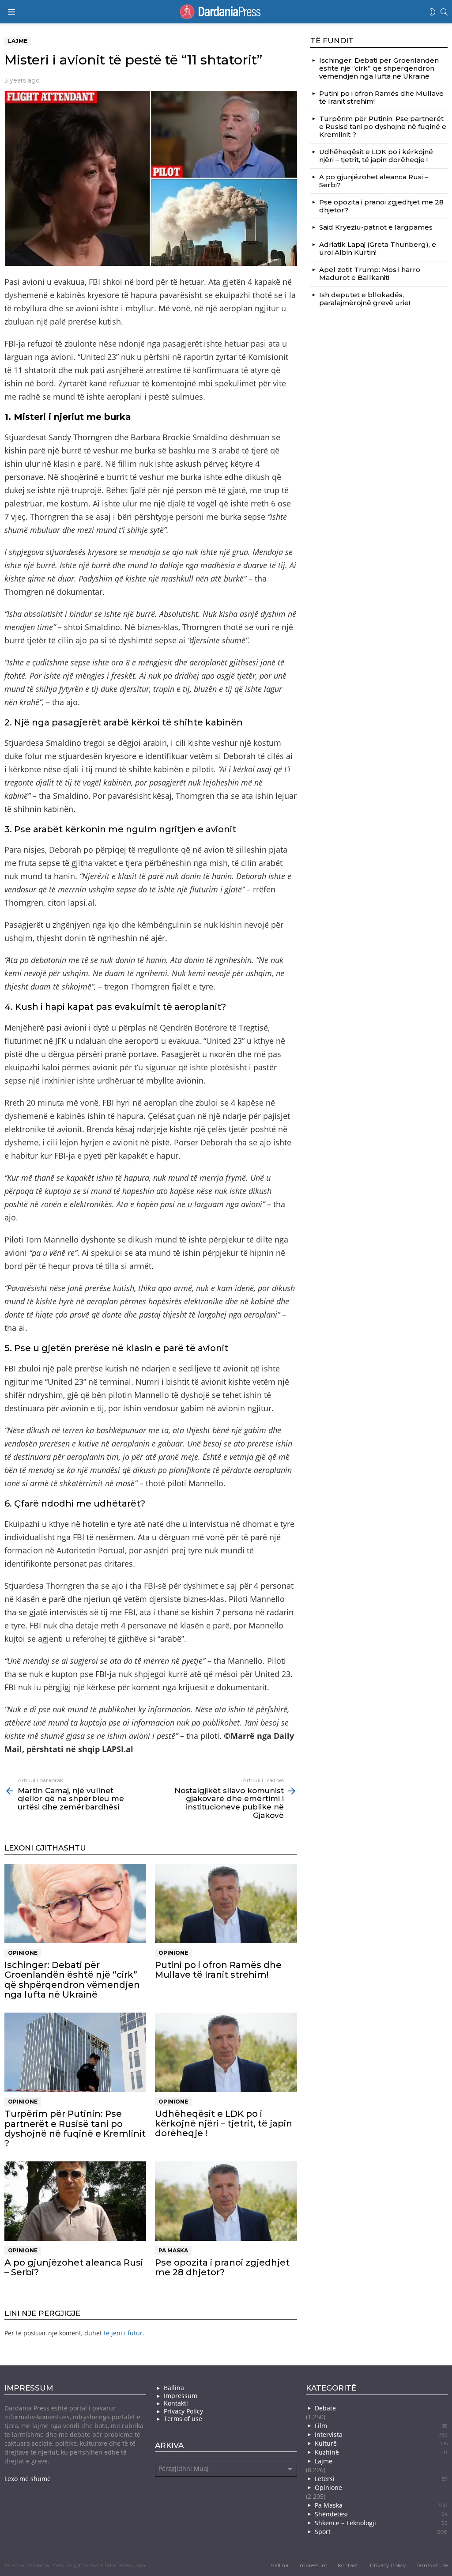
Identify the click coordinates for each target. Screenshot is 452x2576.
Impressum (181, 2396)
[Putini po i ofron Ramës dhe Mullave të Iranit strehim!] (226, 1904)
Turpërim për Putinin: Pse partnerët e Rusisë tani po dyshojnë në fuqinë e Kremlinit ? (75, 2128)
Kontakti (176, 2403)
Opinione (23, 1953)
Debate (325, 2408)
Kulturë (381, 2443)
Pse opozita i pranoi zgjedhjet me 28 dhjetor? (222, 2267)
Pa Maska (173, 2250)
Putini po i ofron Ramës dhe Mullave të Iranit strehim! (218, 1970)
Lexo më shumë (28, 2479)
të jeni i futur (123, 2333)
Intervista (381, 2434)
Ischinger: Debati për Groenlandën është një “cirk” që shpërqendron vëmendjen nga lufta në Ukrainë (72, 1979)
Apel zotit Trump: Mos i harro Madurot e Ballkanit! (370, 274)
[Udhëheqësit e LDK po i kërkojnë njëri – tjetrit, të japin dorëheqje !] (226, 2053)
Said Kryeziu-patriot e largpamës (376, 227)
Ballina (174, 2388)
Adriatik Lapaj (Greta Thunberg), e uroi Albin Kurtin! (378, 248)
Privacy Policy (183, 2411)
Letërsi (381, 2479)
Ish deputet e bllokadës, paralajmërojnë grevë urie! (365, 299)
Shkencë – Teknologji (381, 2523)
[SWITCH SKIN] (433, 12)
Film (381, 2426)
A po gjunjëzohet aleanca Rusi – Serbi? (74, 2267)
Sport (381, 2532)
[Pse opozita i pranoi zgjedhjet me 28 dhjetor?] (226, 2201)
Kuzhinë (381, 2452)
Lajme (324, 2461)
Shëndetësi (381, 2514)
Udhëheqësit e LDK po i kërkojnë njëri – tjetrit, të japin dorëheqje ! (224, 2123)
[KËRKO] (444, 12)
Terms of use (183, 2419)
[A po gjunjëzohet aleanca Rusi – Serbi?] (75, 2201)
